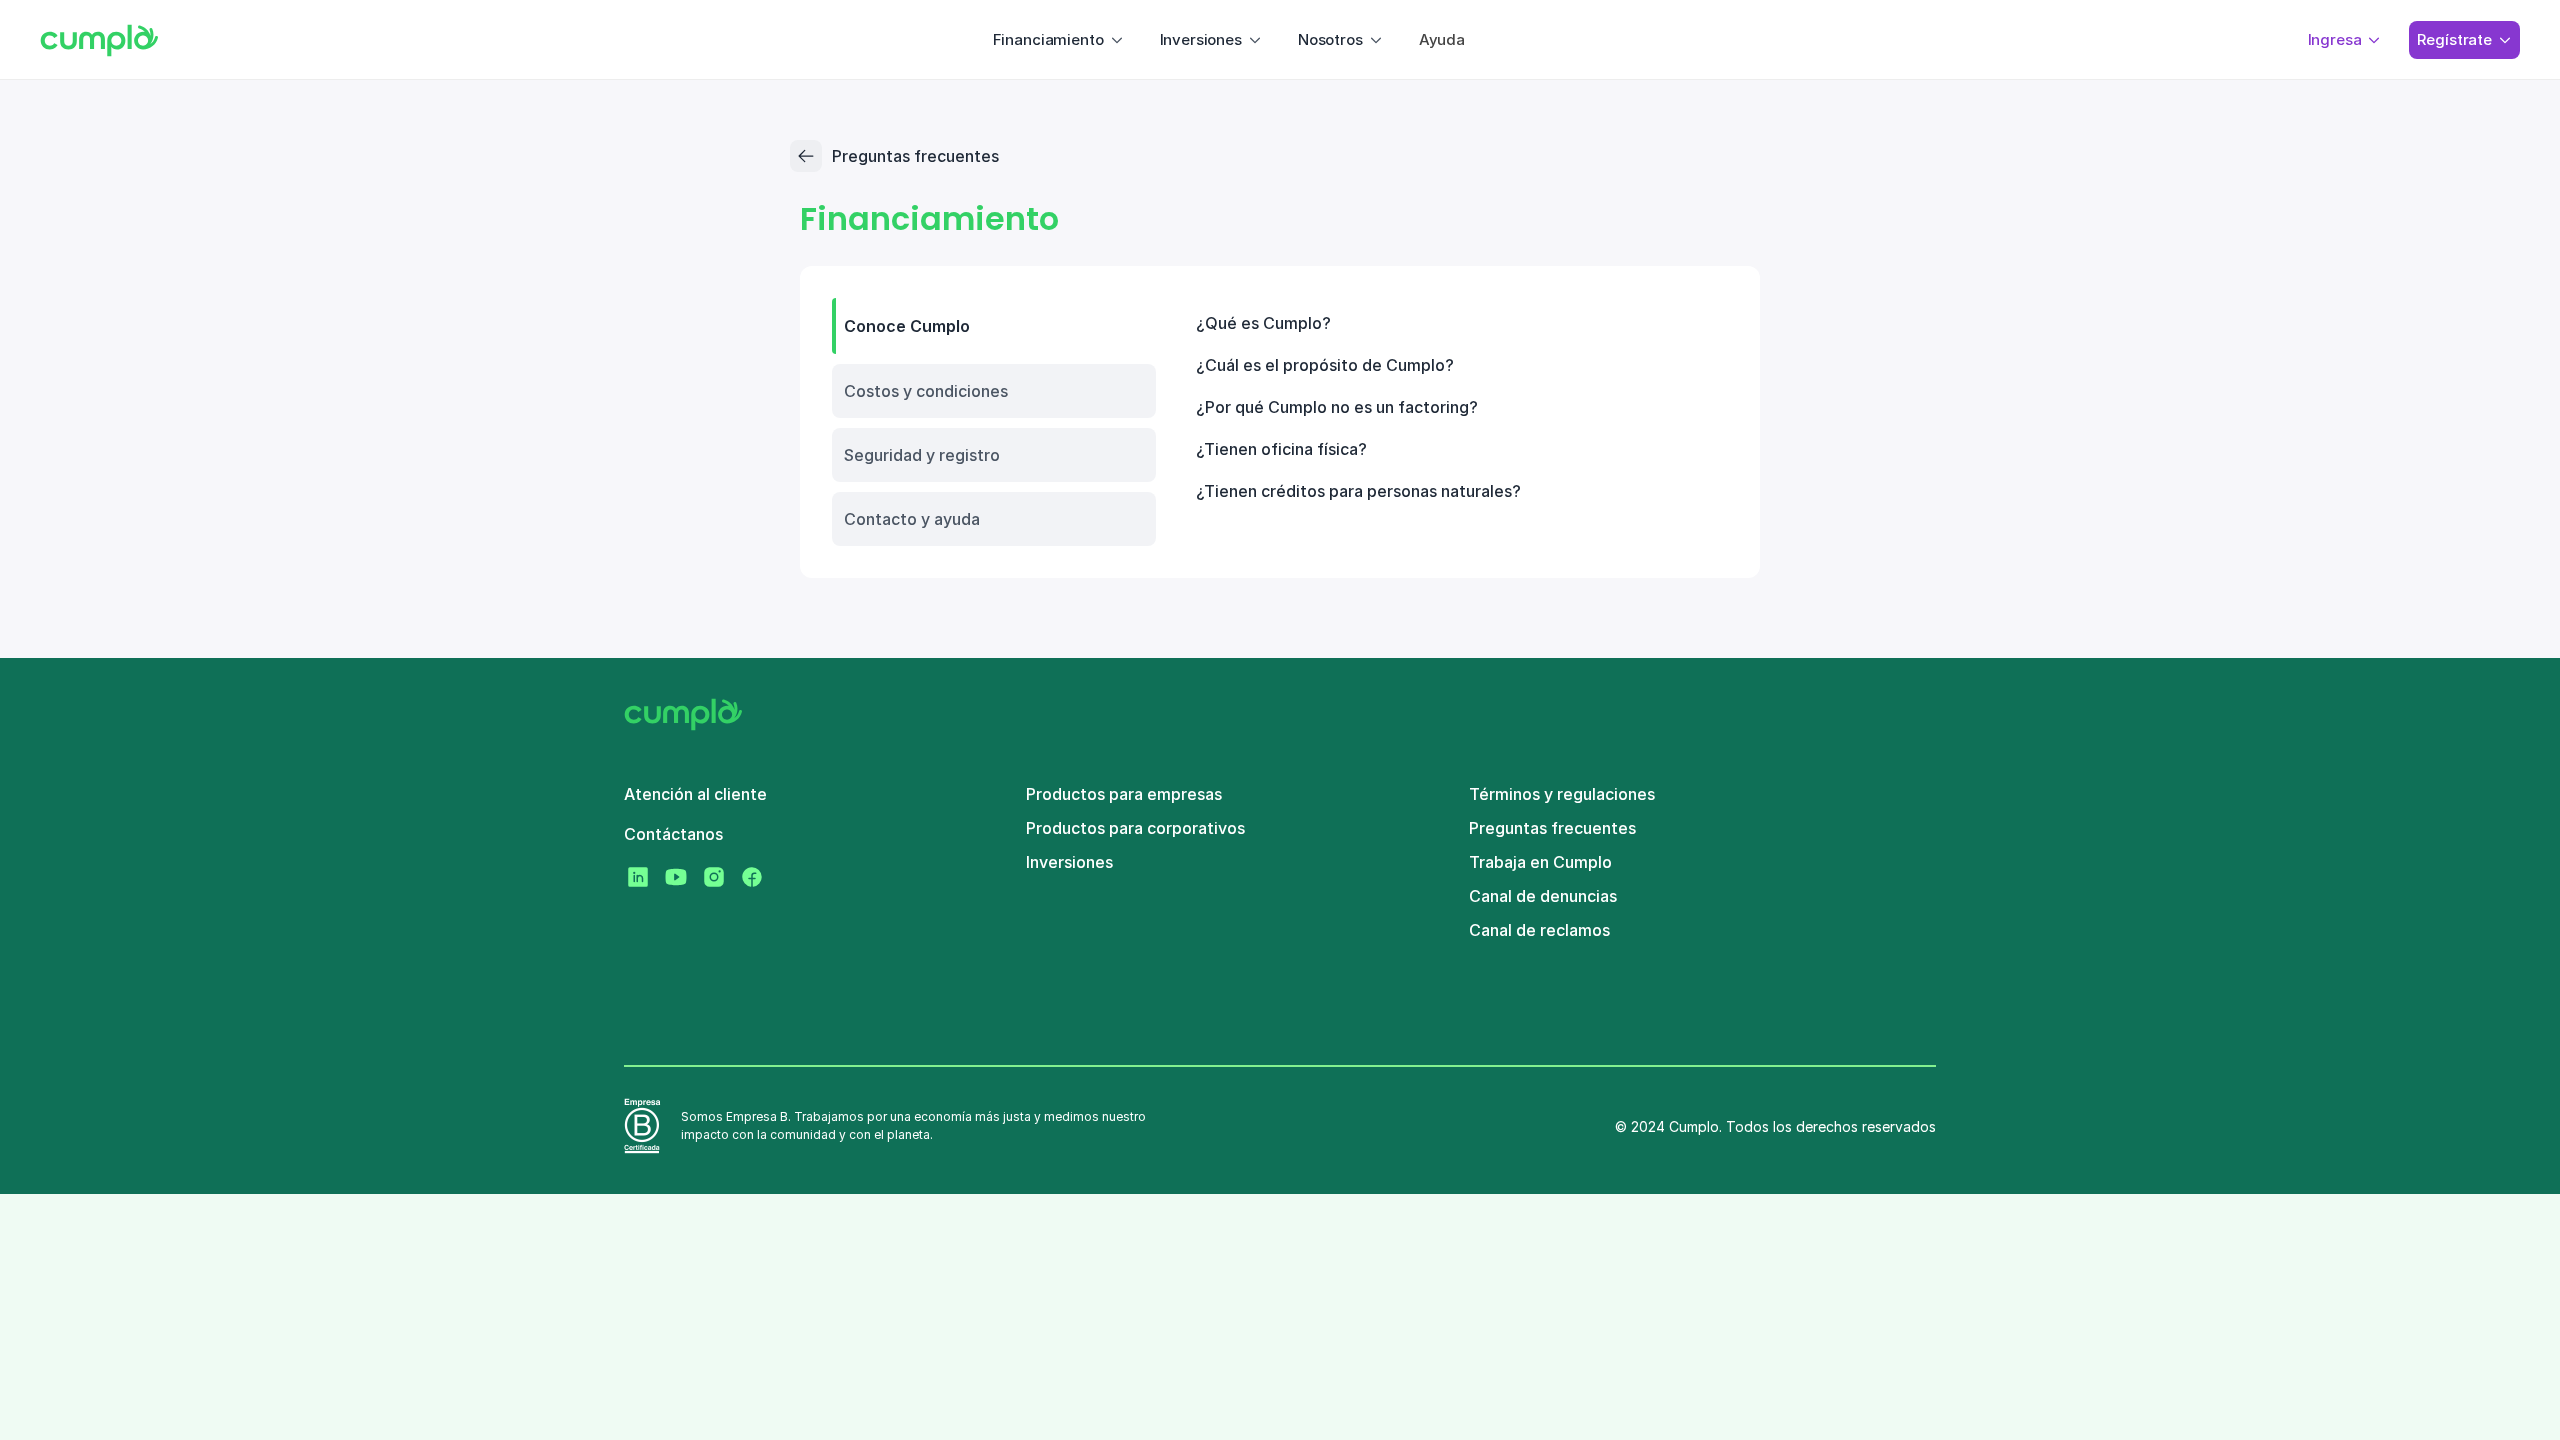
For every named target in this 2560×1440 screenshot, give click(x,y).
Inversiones (1069, 862)
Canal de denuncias (1543, 896)
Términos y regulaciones (1562, 794)
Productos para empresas (1124, 794)
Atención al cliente (695, 794)
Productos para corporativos (1135, 828)
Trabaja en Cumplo (1540, 862)
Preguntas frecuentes (1552, 828)
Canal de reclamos (1539, 930)
